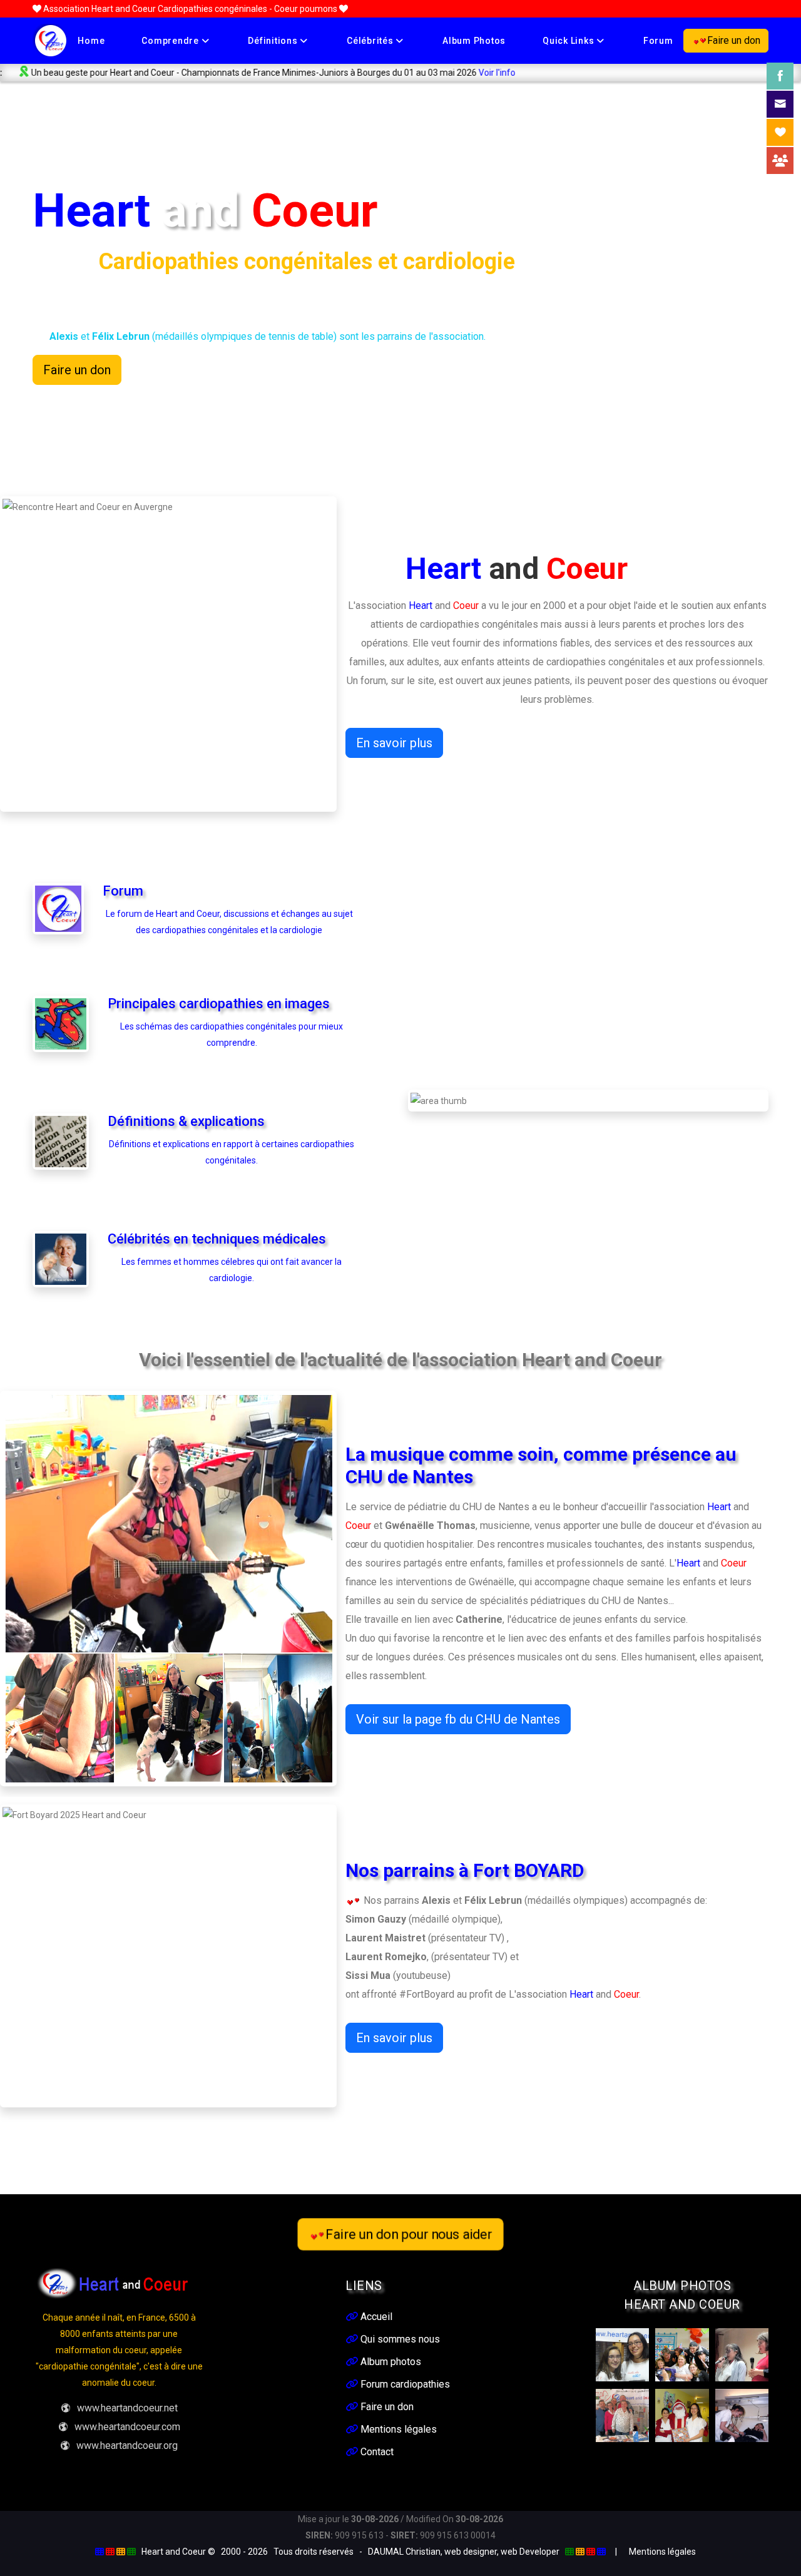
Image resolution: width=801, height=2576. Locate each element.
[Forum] (780, 161)
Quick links (569, 41)
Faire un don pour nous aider (409, 2234)
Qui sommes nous (399, 2339)
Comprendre (171, 41)
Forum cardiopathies (404, 2384)
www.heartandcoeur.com (127, 2427)
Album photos (474, 41)
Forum (658, 41)
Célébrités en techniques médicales (217, 1239)
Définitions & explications (186, 1121)
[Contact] (780, 104)
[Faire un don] (780, 132)
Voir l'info (403, 73)
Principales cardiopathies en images (219, 1004)
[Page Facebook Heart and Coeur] (780, 76)
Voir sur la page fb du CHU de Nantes (458, 1719)
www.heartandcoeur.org (127, 2446)
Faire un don (734, 40)
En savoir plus (394, 743)
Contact (376, 2452)
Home (91, 41)
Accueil (375, 2317)
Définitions (274, 41)
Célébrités (371, 41)
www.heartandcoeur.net (127, 2408)
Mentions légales (397, 2429)
